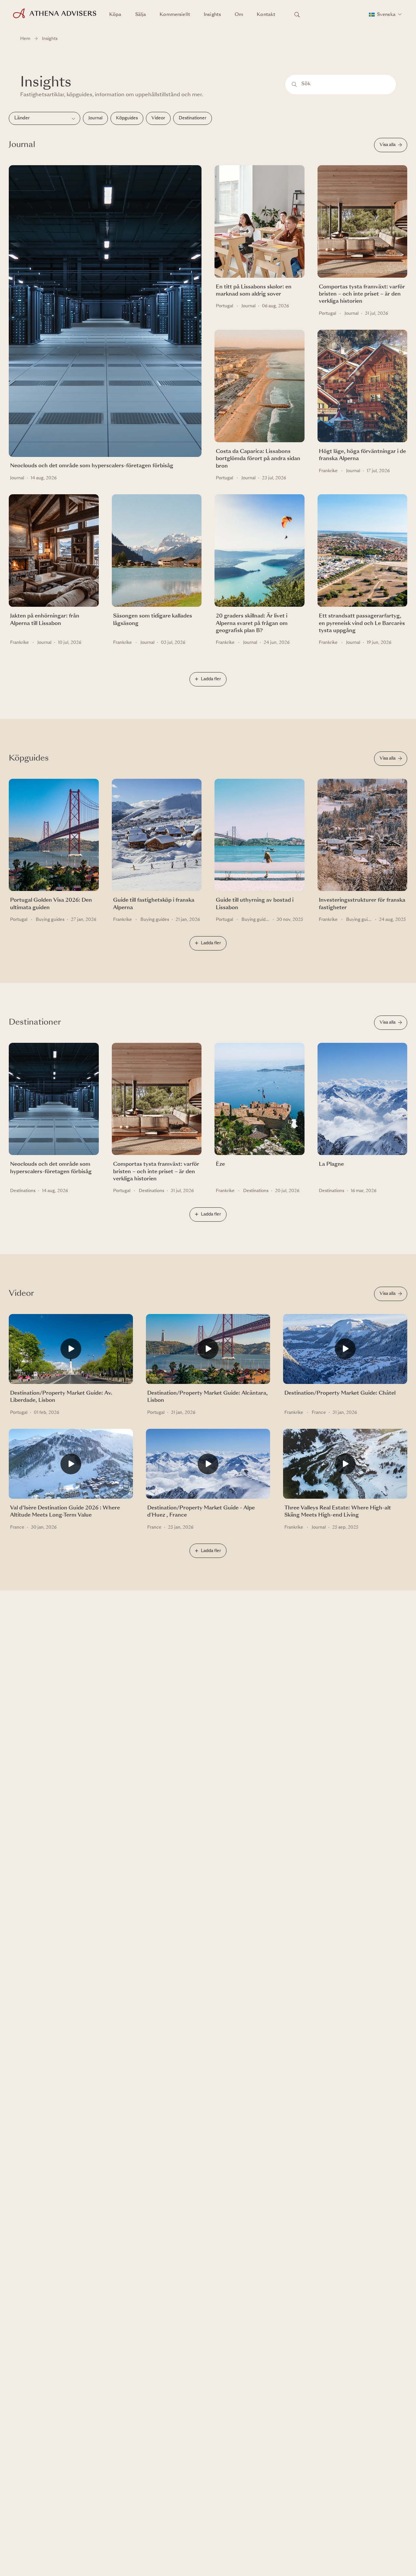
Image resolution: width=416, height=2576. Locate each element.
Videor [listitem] (158, 118)
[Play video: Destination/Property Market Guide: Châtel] (345, 1352)
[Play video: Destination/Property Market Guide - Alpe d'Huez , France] (208, 1467)
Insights (212, 15)
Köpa (115, 15)
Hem (25, 39)
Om (239, 15)
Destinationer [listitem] (193, 118)
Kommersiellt (175, 15)
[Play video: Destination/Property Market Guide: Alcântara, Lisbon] (208, 1352)
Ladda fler (211, 679)
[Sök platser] (297, 15)
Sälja (141, 15)
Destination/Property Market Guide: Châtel (340, 1393)
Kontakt (266, 15)
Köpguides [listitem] (127, 118)
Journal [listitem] (95, 118)
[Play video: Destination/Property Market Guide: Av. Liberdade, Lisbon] (71, 1352)
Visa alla (388, 145)
